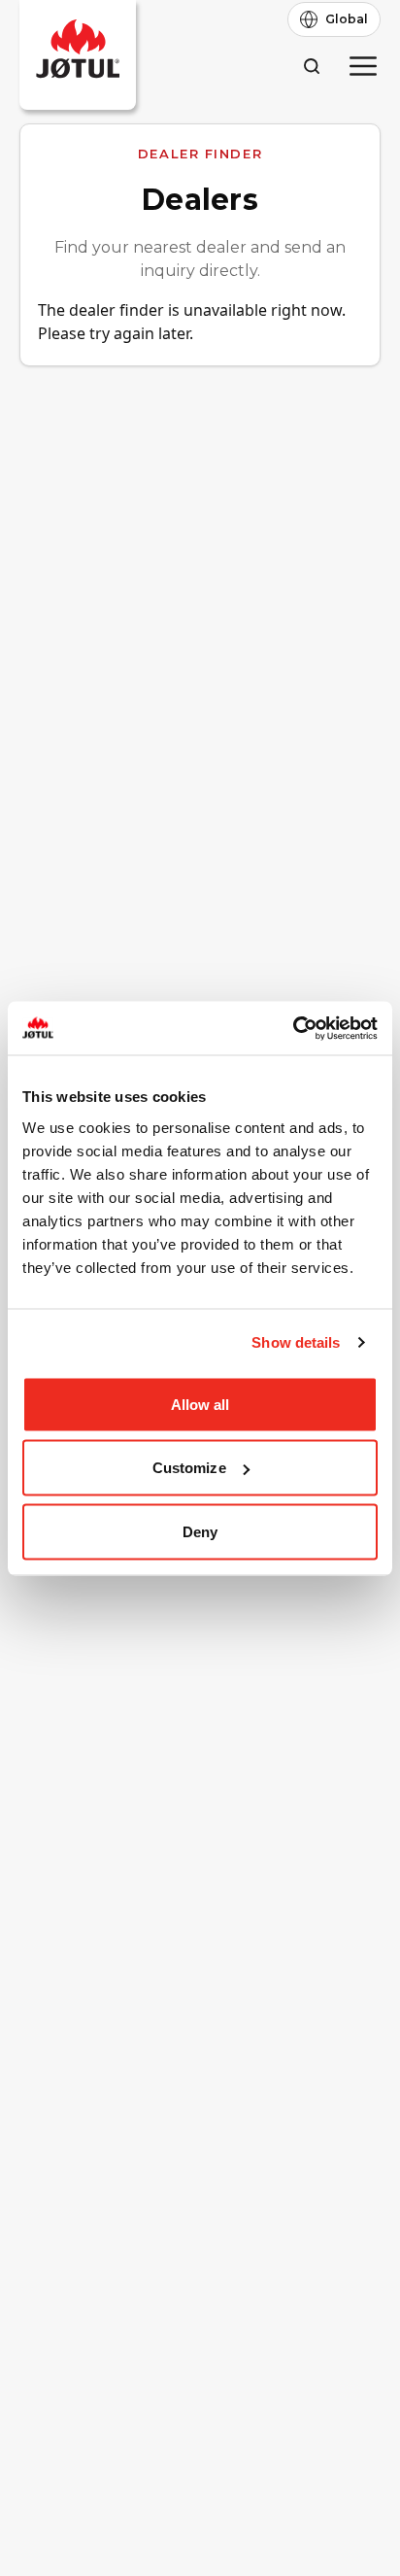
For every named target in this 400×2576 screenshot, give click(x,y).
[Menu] (363, 66)
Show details (296, 1342)
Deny (200, 1531)
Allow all (200, 1404)
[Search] (311, 66)
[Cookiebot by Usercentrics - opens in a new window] (293, 1028)
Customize (189, 1468)
